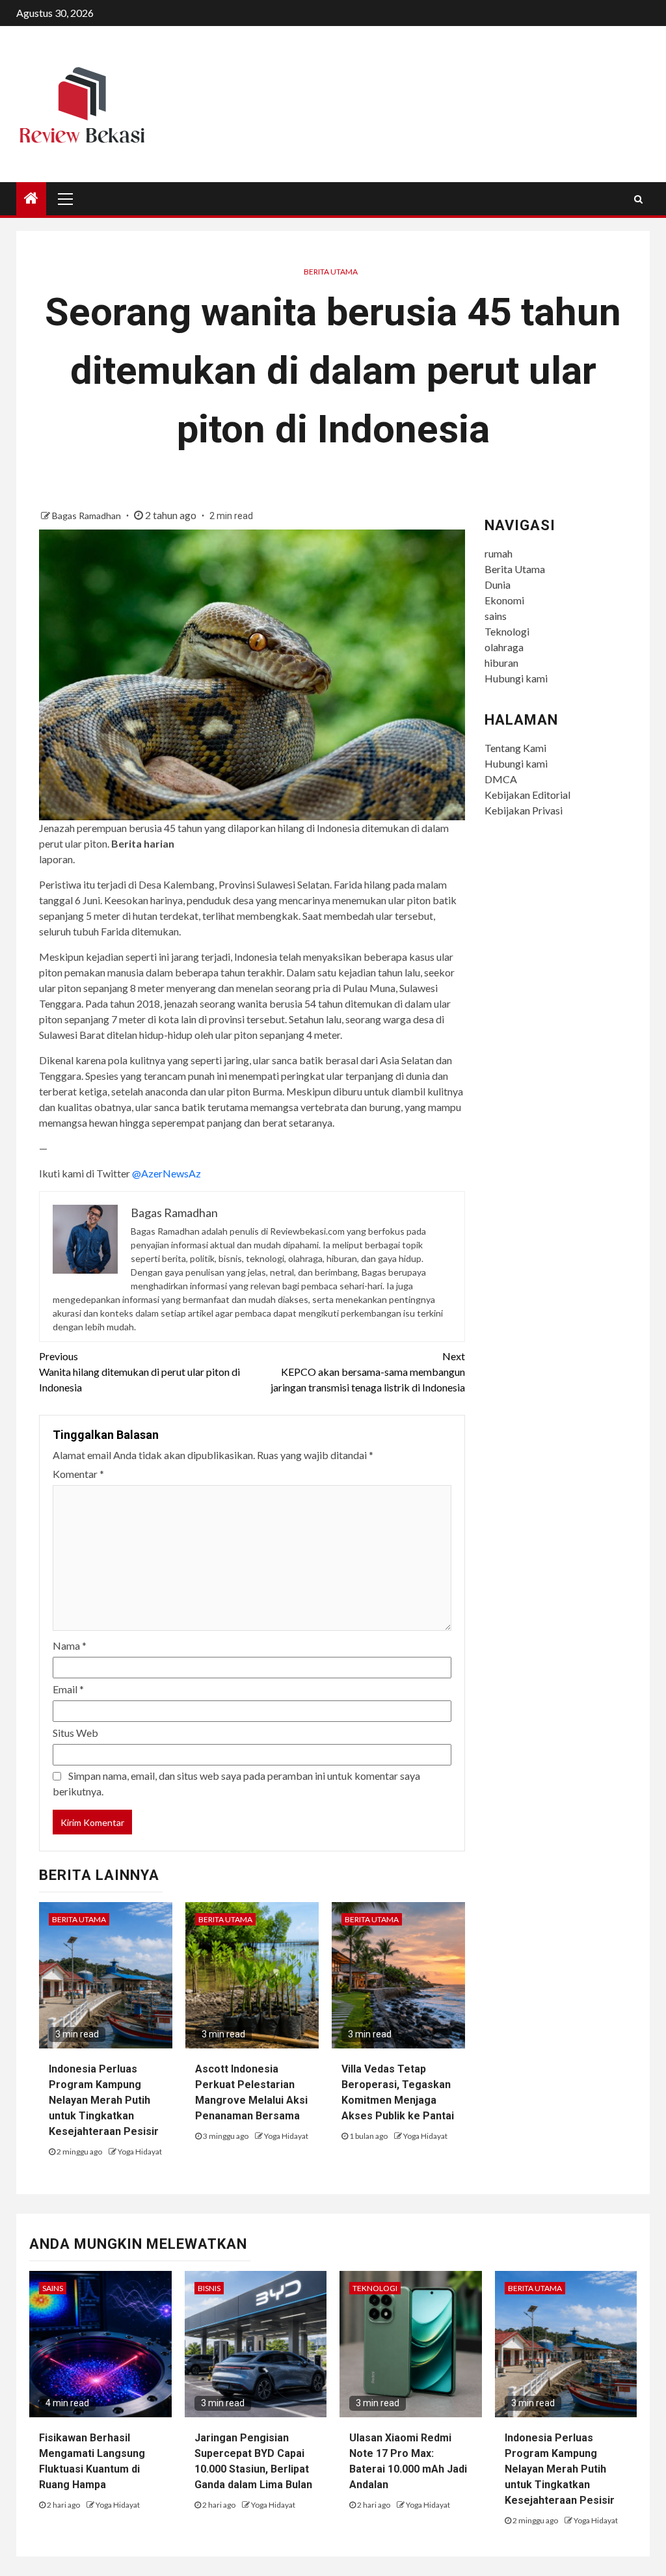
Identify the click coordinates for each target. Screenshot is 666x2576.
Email (68, 1689)
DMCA (501, 779)
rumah (499, 553)
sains (496, 616)
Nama (70, 1645)
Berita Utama (331, 272)
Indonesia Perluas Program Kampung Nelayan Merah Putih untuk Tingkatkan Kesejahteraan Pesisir (104, 2100)
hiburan (501, 663)
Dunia (498, 584)
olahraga (504, 647)
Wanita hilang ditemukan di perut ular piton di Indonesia (140, 1372)
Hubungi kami (516, 678)
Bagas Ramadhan (87, 516)
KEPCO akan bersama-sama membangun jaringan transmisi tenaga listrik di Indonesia (367, 1372)
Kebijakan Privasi (524, 810)
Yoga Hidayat (140, 2152)
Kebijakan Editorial (527, 795)
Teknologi (507, 631)
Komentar (78, 1474)
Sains (53, 2288)
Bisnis (209, 2288)
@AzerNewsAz (166, 1173)
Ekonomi (504, 600)
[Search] (638, 199)
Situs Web (75, 1733)
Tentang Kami (515, 748)
